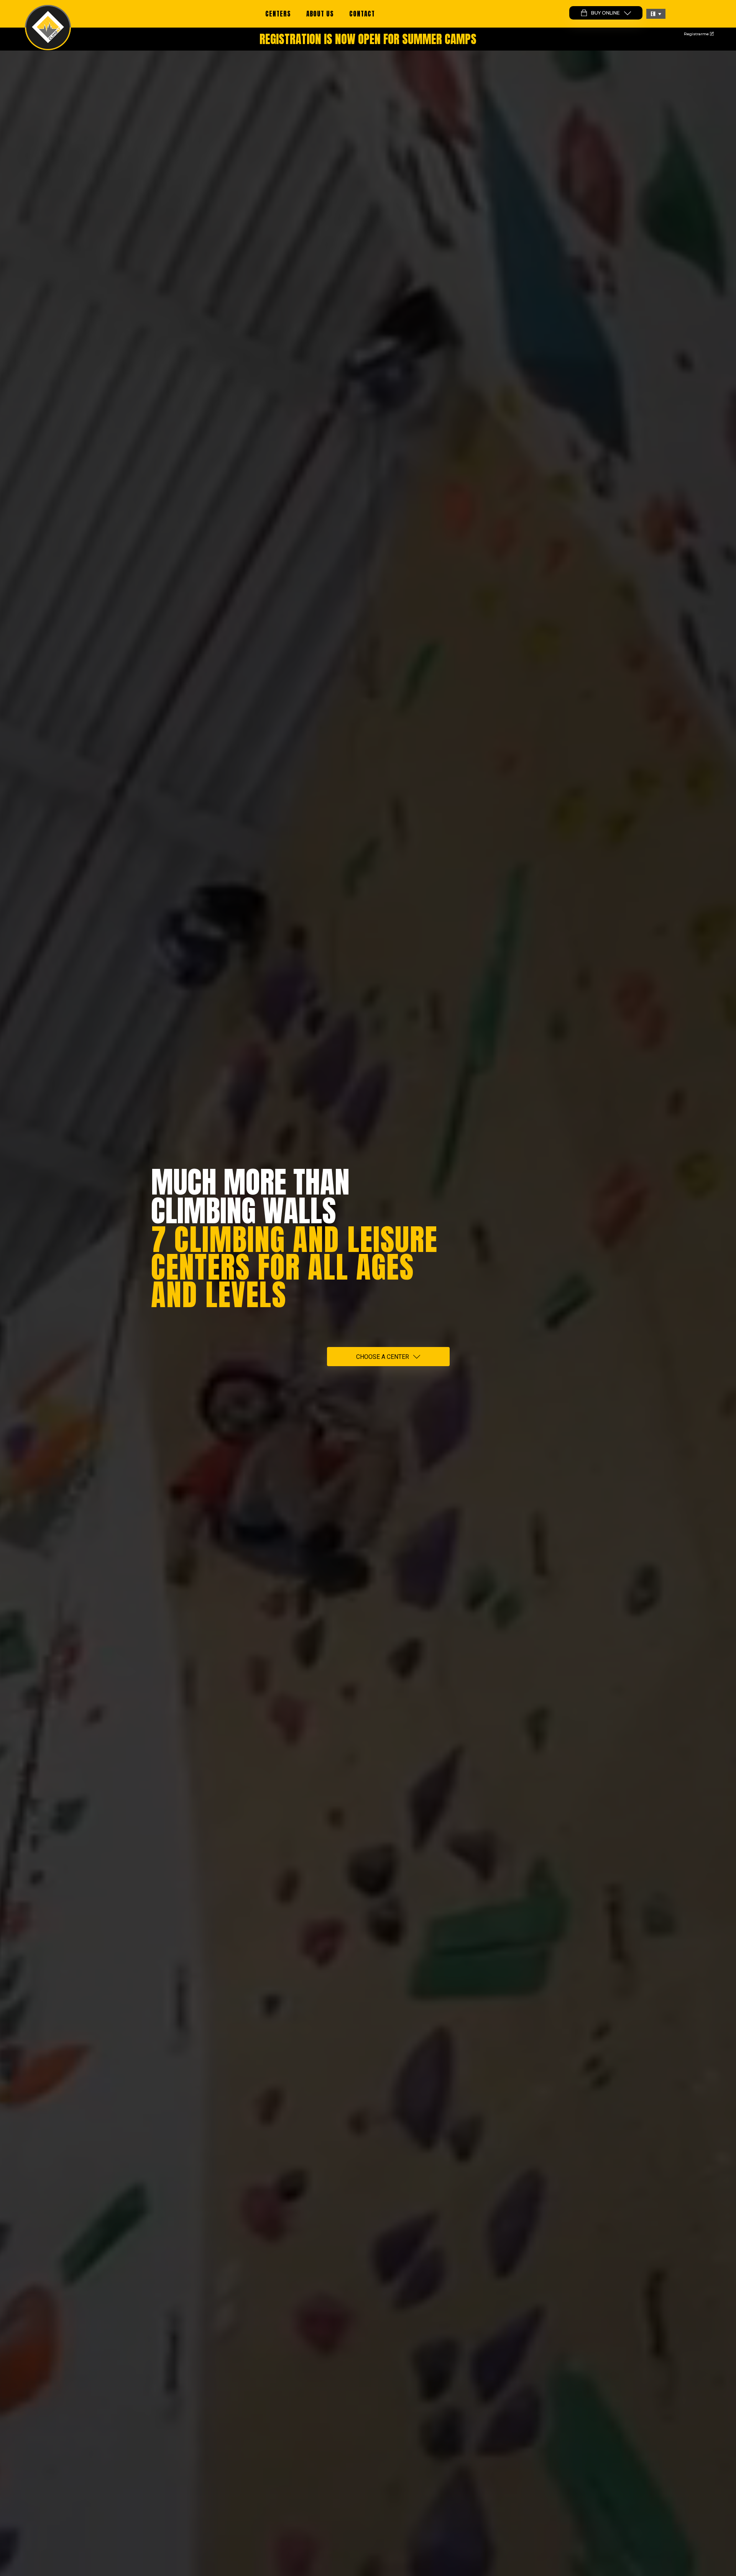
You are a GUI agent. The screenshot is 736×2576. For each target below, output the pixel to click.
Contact (362, 14)
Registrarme (697, 34)
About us (320, 14)
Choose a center (383, 1357)
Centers (278, 14)
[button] (656, 14)
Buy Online (605, 13)
